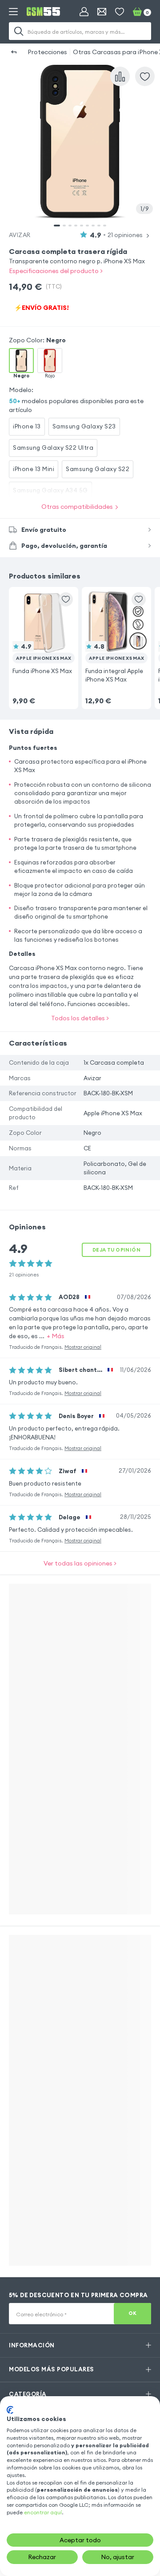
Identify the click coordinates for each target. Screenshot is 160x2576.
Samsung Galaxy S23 (84, 426)
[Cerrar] (148, 63)
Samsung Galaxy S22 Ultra (53, 448)
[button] (44, 637)
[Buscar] (19, 31)
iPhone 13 (27, 426)
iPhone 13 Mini (34, 469)
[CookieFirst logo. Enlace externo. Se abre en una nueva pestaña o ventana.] (10, 2410)
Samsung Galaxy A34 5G (50, 490)
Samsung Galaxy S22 (98, 469)
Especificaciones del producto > (56, 271)
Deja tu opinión (116, 1250)
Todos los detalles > (80, 1018)
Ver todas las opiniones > (80, 1563)
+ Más (56, 1336)
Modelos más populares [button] (52, 2369)
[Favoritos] (120, 12)
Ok (133, 2313)
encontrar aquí (43, 2512)
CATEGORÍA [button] (28, 2394)
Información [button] (32, 2345)
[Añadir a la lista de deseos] (66, 599)
